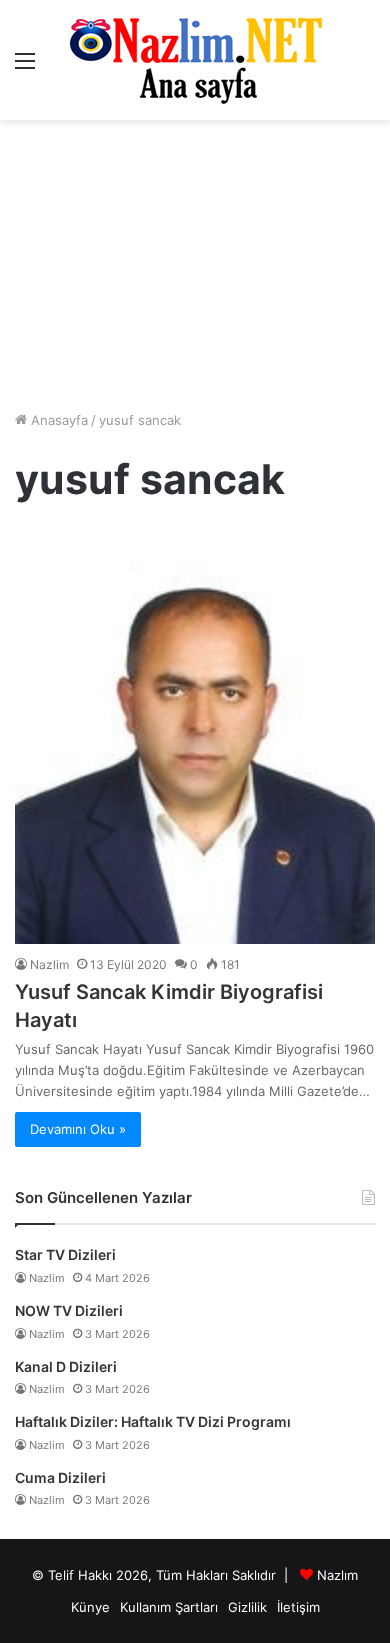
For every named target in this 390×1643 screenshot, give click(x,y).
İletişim (298, 1607)
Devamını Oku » (78, 1129)
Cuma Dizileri (60, 1477)
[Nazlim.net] (195, 60)
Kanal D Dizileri (66, 1366)
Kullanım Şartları (169, 1607)
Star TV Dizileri (65, 1254)
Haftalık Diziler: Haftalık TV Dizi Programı (153, 1421)
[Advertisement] (195, 265)
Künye (90, 1607)
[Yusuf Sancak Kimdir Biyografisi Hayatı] (195, 736)
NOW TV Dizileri (69, 1310)
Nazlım (337, 1575)
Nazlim (49, 964)
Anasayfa (57, 420)
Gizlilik (247, 1607)
